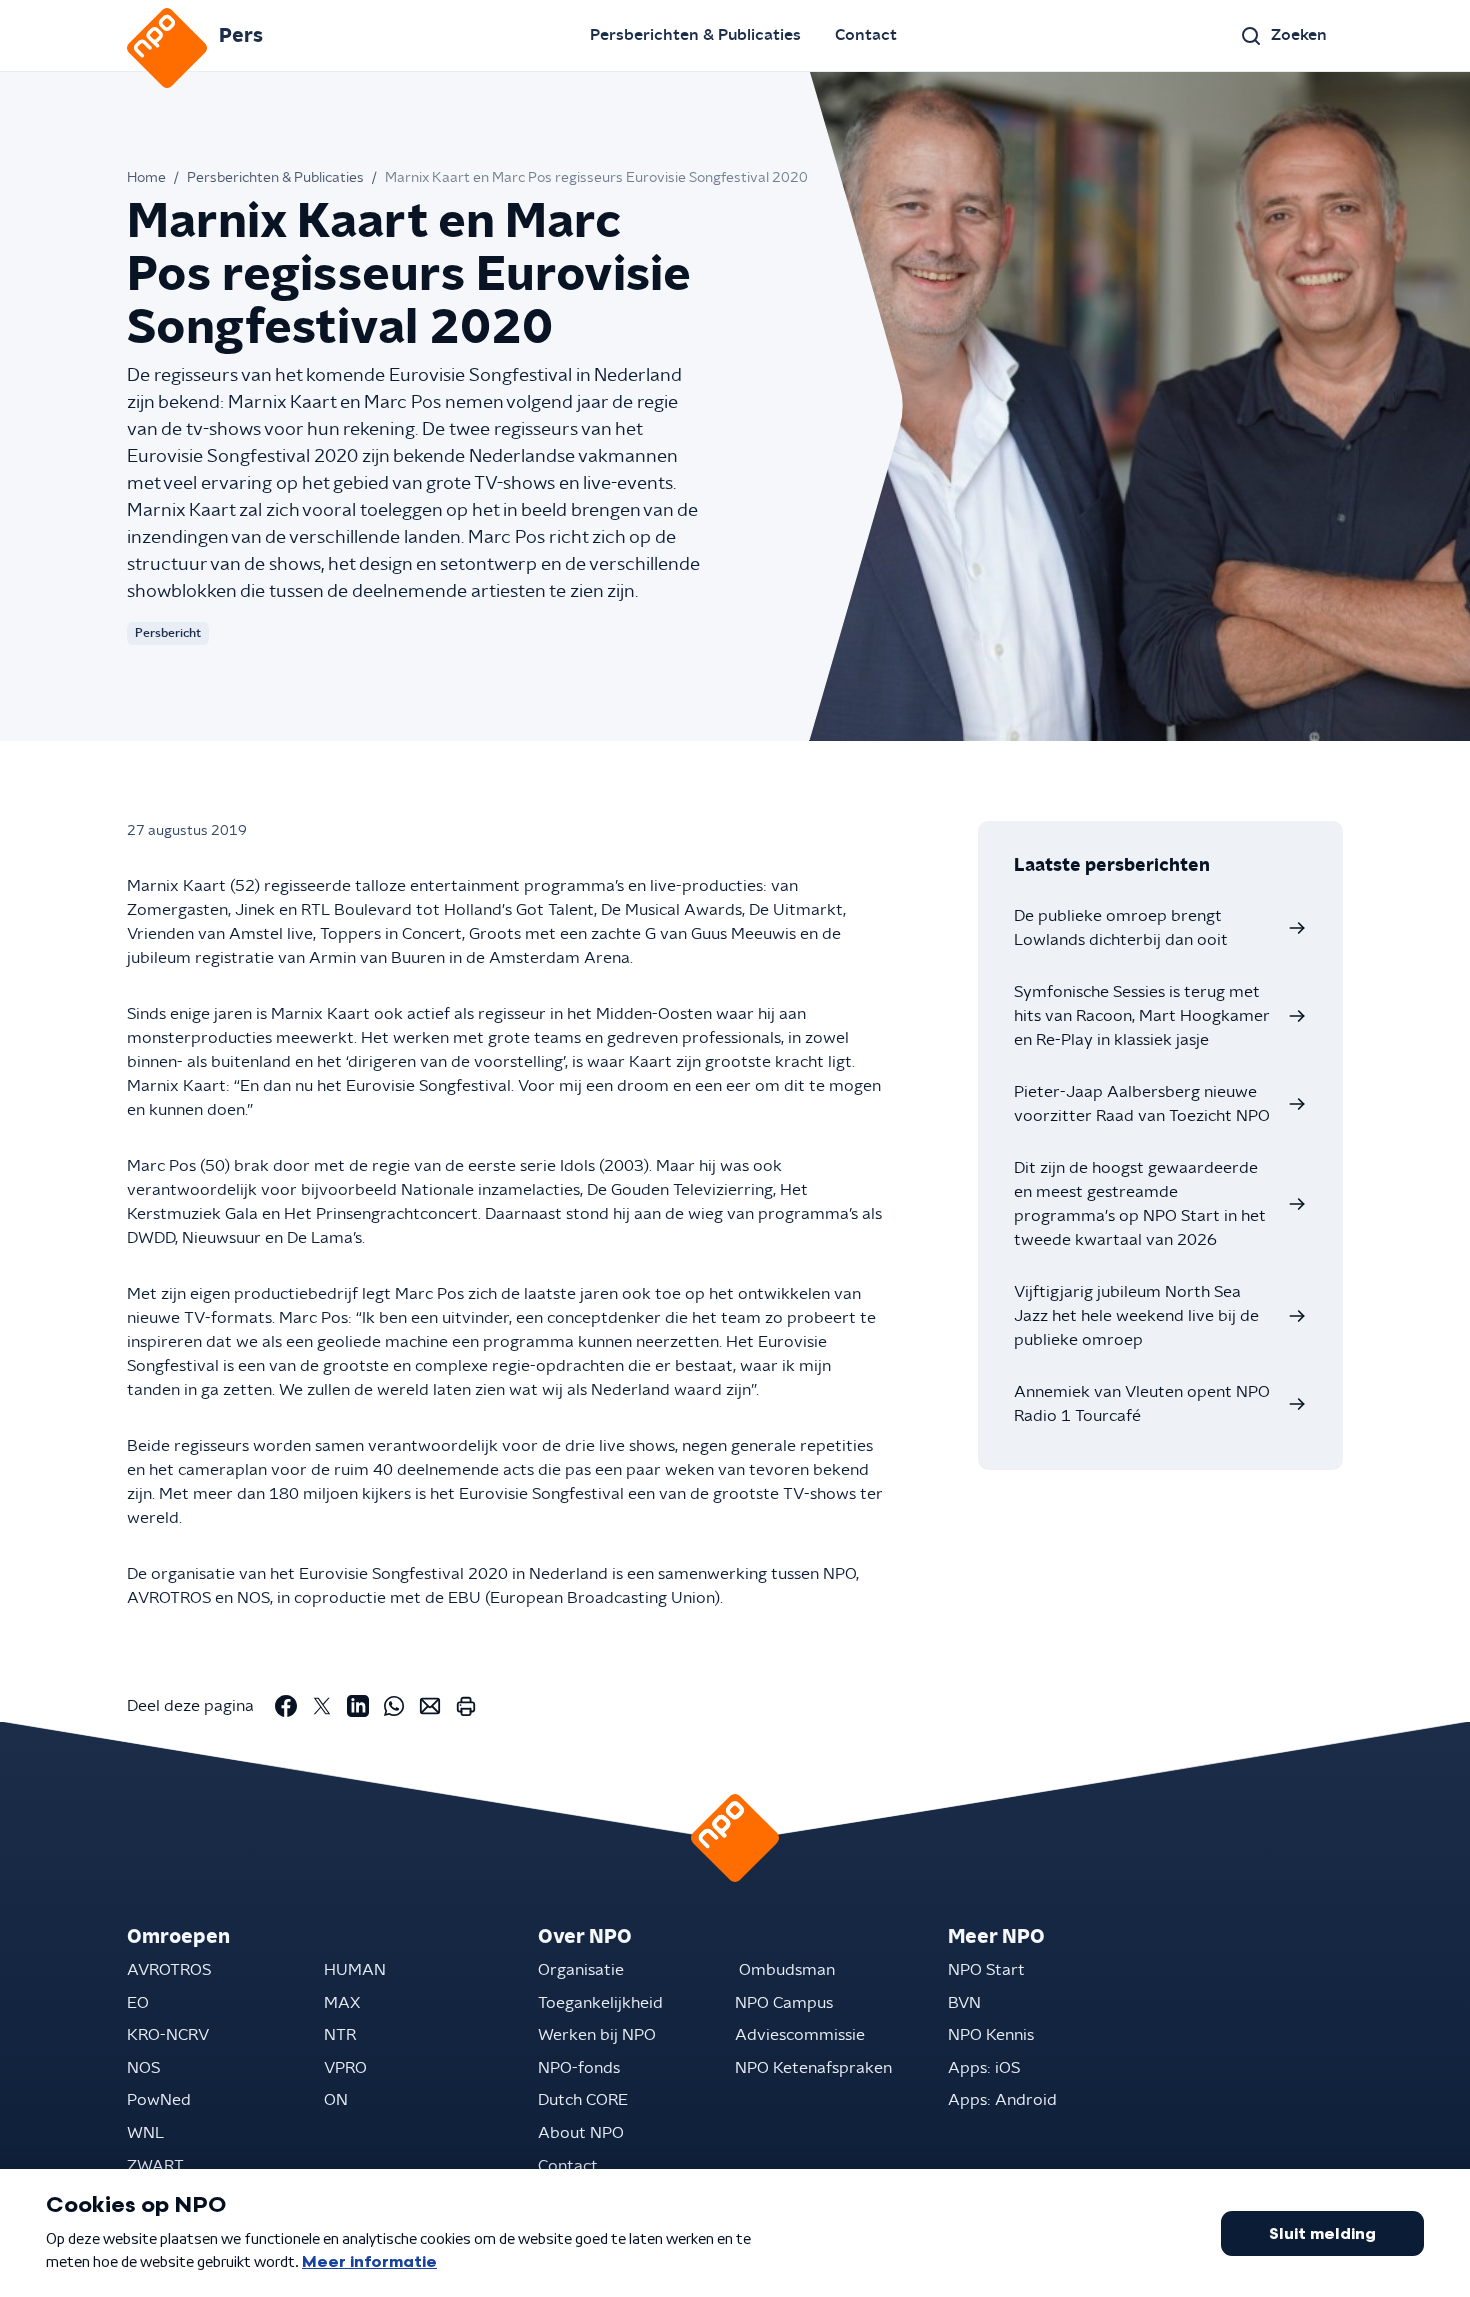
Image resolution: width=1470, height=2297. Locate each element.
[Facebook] (286, 1706)
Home (146, 178)
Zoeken (1299, 35)
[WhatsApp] (394, 1706)
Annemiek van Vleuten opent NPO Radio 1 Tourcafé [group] (1142, 1404)
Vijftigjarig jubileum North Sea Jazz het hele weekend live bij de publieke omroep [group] (1136, 1316)
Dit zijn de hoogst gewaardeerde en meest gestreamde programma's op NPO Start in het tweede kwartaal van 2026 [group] (1140, 1204)
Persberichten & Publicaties (695, 35)
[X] (322, 1706)
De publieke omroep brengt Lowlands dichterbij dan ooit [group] (1121, 928)
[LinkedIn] (358, 1706)
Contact (866, 35)
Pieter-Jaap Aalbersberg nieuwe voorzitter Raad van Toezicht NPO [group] (1142, 1104)
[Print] (466, 1706)
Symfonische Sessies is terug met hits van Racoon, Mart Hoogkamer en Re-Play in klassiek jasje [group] (1142, 1016)
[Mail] (430, 1706)
